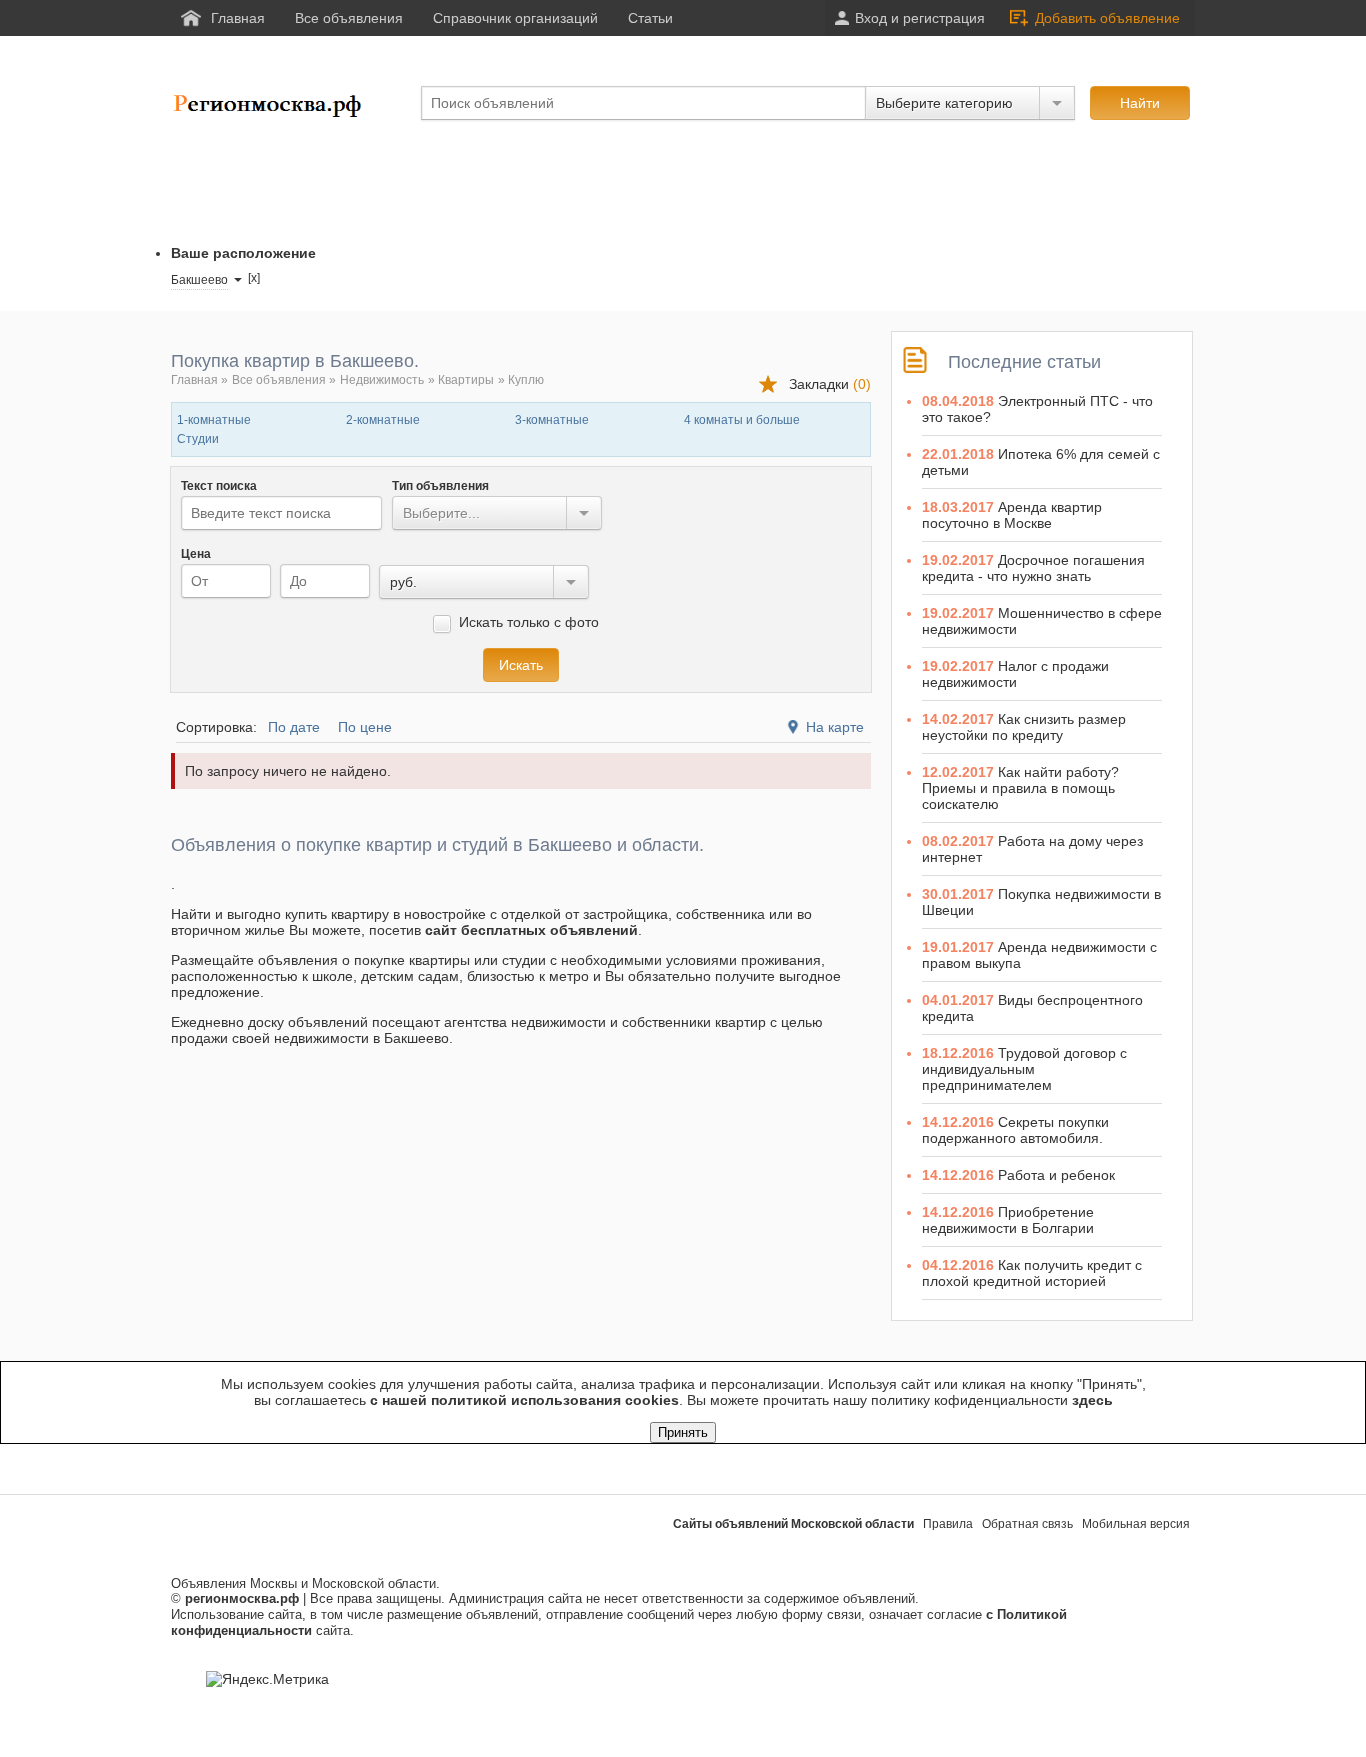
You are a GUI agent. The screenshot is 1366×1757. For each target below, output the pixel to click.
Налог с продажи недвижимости (1015, 674)
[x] (254, 278)
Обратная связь (1027, 1524)
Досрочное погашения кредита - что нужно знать (1033, 568)
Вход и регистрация (920, 18)
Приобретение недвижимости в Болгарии (1008, 1220)
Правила (948, 1524)
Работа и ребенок (1056, 1175)
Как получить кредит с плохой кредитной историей (1032, 1273)
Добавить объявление (1107, 18)
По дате (294, 727)
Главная (194, 380)
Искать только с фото (527, 622)
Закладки (830, 384)
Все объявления (279, 380)
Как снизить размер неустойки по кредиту (1024, 727)
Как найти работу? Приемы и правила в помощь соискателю (1020, 788)
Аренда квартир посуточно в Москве (1012, 515)
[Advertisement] (535, 183)
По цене (365, 727)
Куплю (526, 380)
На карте (835, 727)
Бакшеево (199, 280)
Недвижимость (382, 380)
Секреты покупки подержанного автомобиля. (1015, 1130)
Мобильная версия (1136, 1524)
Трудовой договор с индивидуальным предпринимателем (1024, 1069)
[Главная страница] (271, 114)
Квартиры (466, 380)
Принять (683, 1432)
